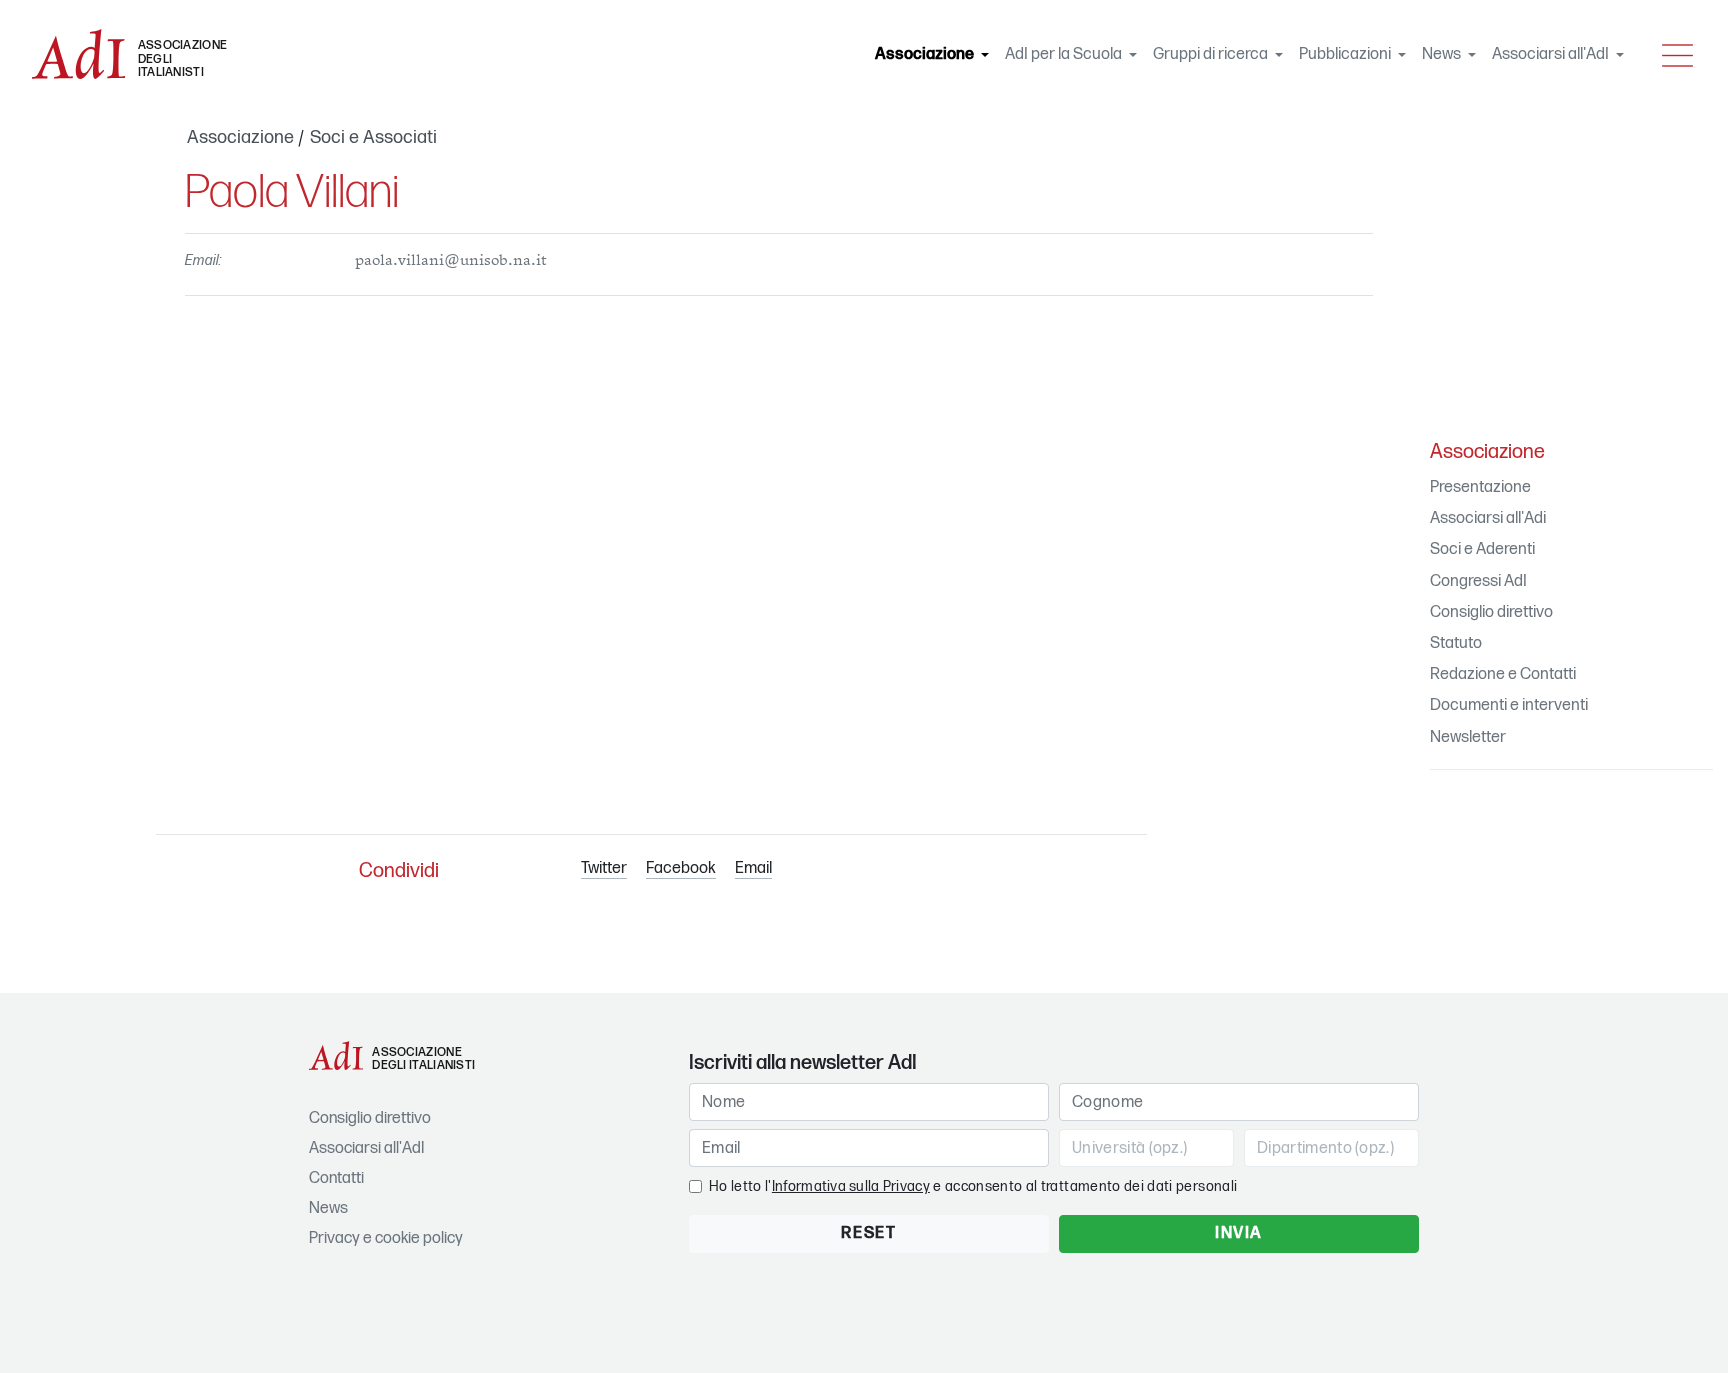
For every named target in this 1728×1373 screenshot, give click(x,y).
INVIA (1239, 1233)
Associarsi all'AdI (366, 1148)
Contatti (336, 1178)
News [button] (1443, 54)
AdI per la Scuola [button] (1065, 54)
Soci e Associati (373, 137)
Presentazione (1480, 487)
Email (753, 868)
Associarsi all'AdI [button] (1552, 54)
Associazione (240, 137)
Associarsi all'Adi (1488, 518)
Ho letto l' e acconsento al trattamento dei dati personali (973, 1186)
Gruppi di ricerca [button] (1212, 54)
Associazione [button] (936, 54)
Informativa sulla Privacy (851, 1186)
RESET (868, 1233)
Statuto (1456, 643)
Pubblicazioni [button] (1346, 54)
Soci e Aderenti (1482, 549)
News (328, 1208)
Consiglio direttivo (1491, 612)
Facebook (681, 868)
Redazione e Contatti (1503, 674)
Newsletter (1468, 737)
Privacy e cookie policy (386, 1238)
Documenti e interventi (1509, 705)
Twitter (604, 868)
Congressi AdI (1478, 581)
